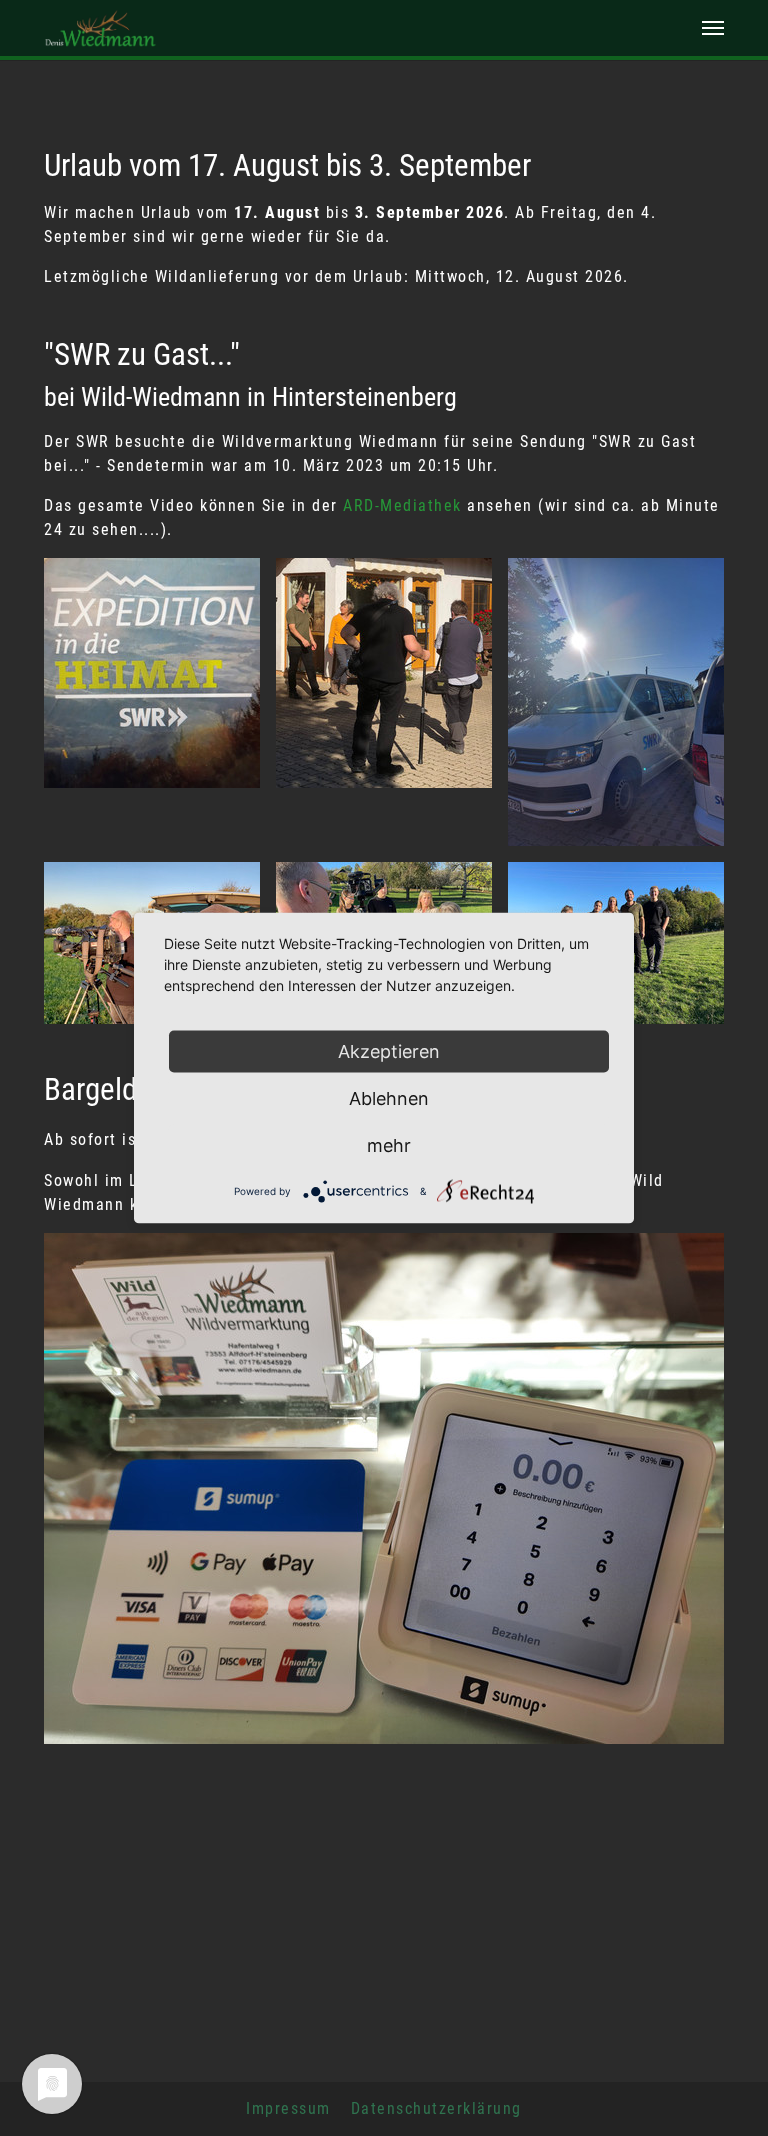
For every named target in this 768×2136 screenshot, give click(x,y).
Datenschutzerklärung (436, 2108)
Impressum (288, 2108)
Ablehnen (389, 1098)
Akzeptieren (389, 1051)
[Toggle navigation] (713, 28)
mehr (389, 1145)
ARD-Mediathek (402, 505)
